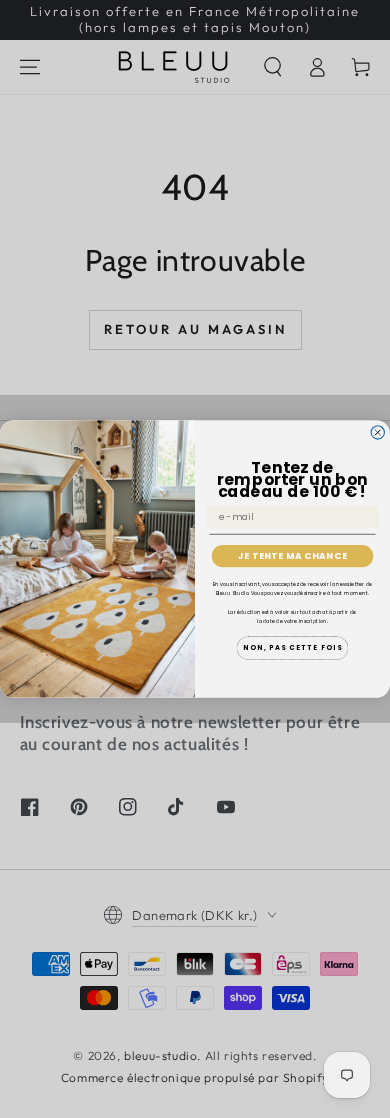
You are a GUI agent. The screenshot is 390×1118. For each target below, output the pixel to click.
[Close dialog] (377, 432)
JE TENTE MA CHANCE (292, 556)
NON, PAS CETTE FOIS (292, 647)
